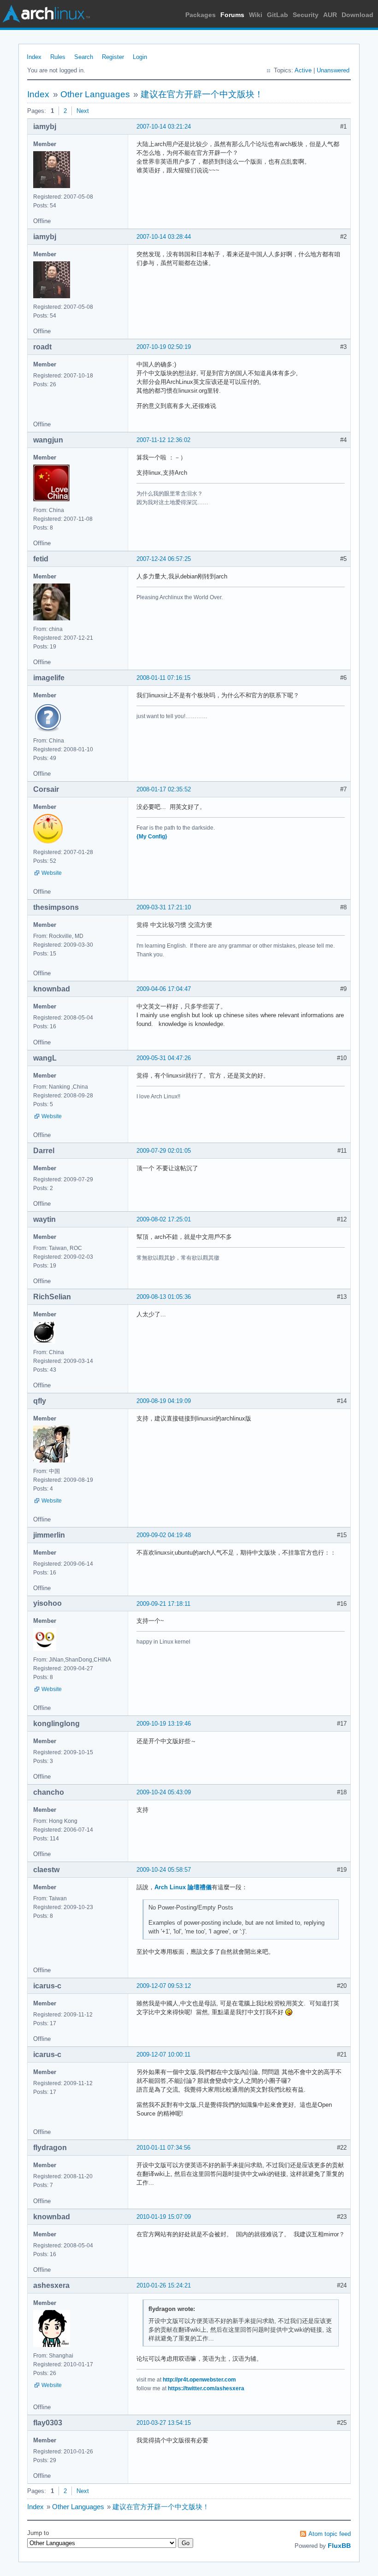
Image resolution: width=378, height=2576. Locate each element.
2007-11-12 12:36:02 (163, 440)
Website (52, 873)
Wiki (256, 15)
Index (34, 57)
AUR (330, 15)
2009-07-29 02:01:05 (164, 1151)
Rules (58, 57)
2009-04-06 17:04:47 (164, 989)
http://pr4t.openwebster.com (199, 2380)
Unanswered (333, 70)
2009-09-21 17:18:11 (163, 1604)
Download (357, 15)
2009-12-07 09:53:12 (164, 1986)
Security (306, 15)
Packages (201, 15)
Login (140, 57)
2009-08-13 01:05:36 (164, 1297)
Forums (232, 15)
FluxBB (339, 2546)
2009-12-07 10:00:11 (163, 2054)
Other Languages (95, 94)
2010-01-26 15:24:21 (164, 2285)
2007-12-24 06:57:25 (164, 559)
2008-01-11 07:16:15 (163, 678)
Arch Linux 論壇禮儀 (183, 1887)
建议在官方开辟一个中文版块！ (202, 94)
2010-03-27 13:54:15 (164, 2423)
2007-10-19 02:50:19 (164, 347)
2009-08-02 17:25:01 (164, 1219)
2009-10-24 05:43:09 (164, 1792)
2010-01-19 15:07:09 (164, 2217)
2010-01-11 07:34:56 (163, 2148)
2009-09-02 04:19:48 (164, 1535)
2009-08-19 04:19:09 (164, 1401)
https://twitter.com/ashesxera (206, 2388)
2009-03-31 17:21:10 (164, 907)
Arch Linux (46, 14)
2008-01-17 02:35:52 (164, 789)
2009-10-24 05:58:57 (164, 1870)
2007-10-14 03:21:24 (164, 127)
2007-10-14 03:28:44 (164, 237)
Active (303, 70)
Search (84, 57)
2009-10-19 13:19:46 (164, 1724)
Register (113, 57)
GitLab (278, 15)
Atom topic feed (330, 2534)
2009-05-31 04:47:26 (164, 1058)
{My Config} (152, 837)
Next (83, 111)
